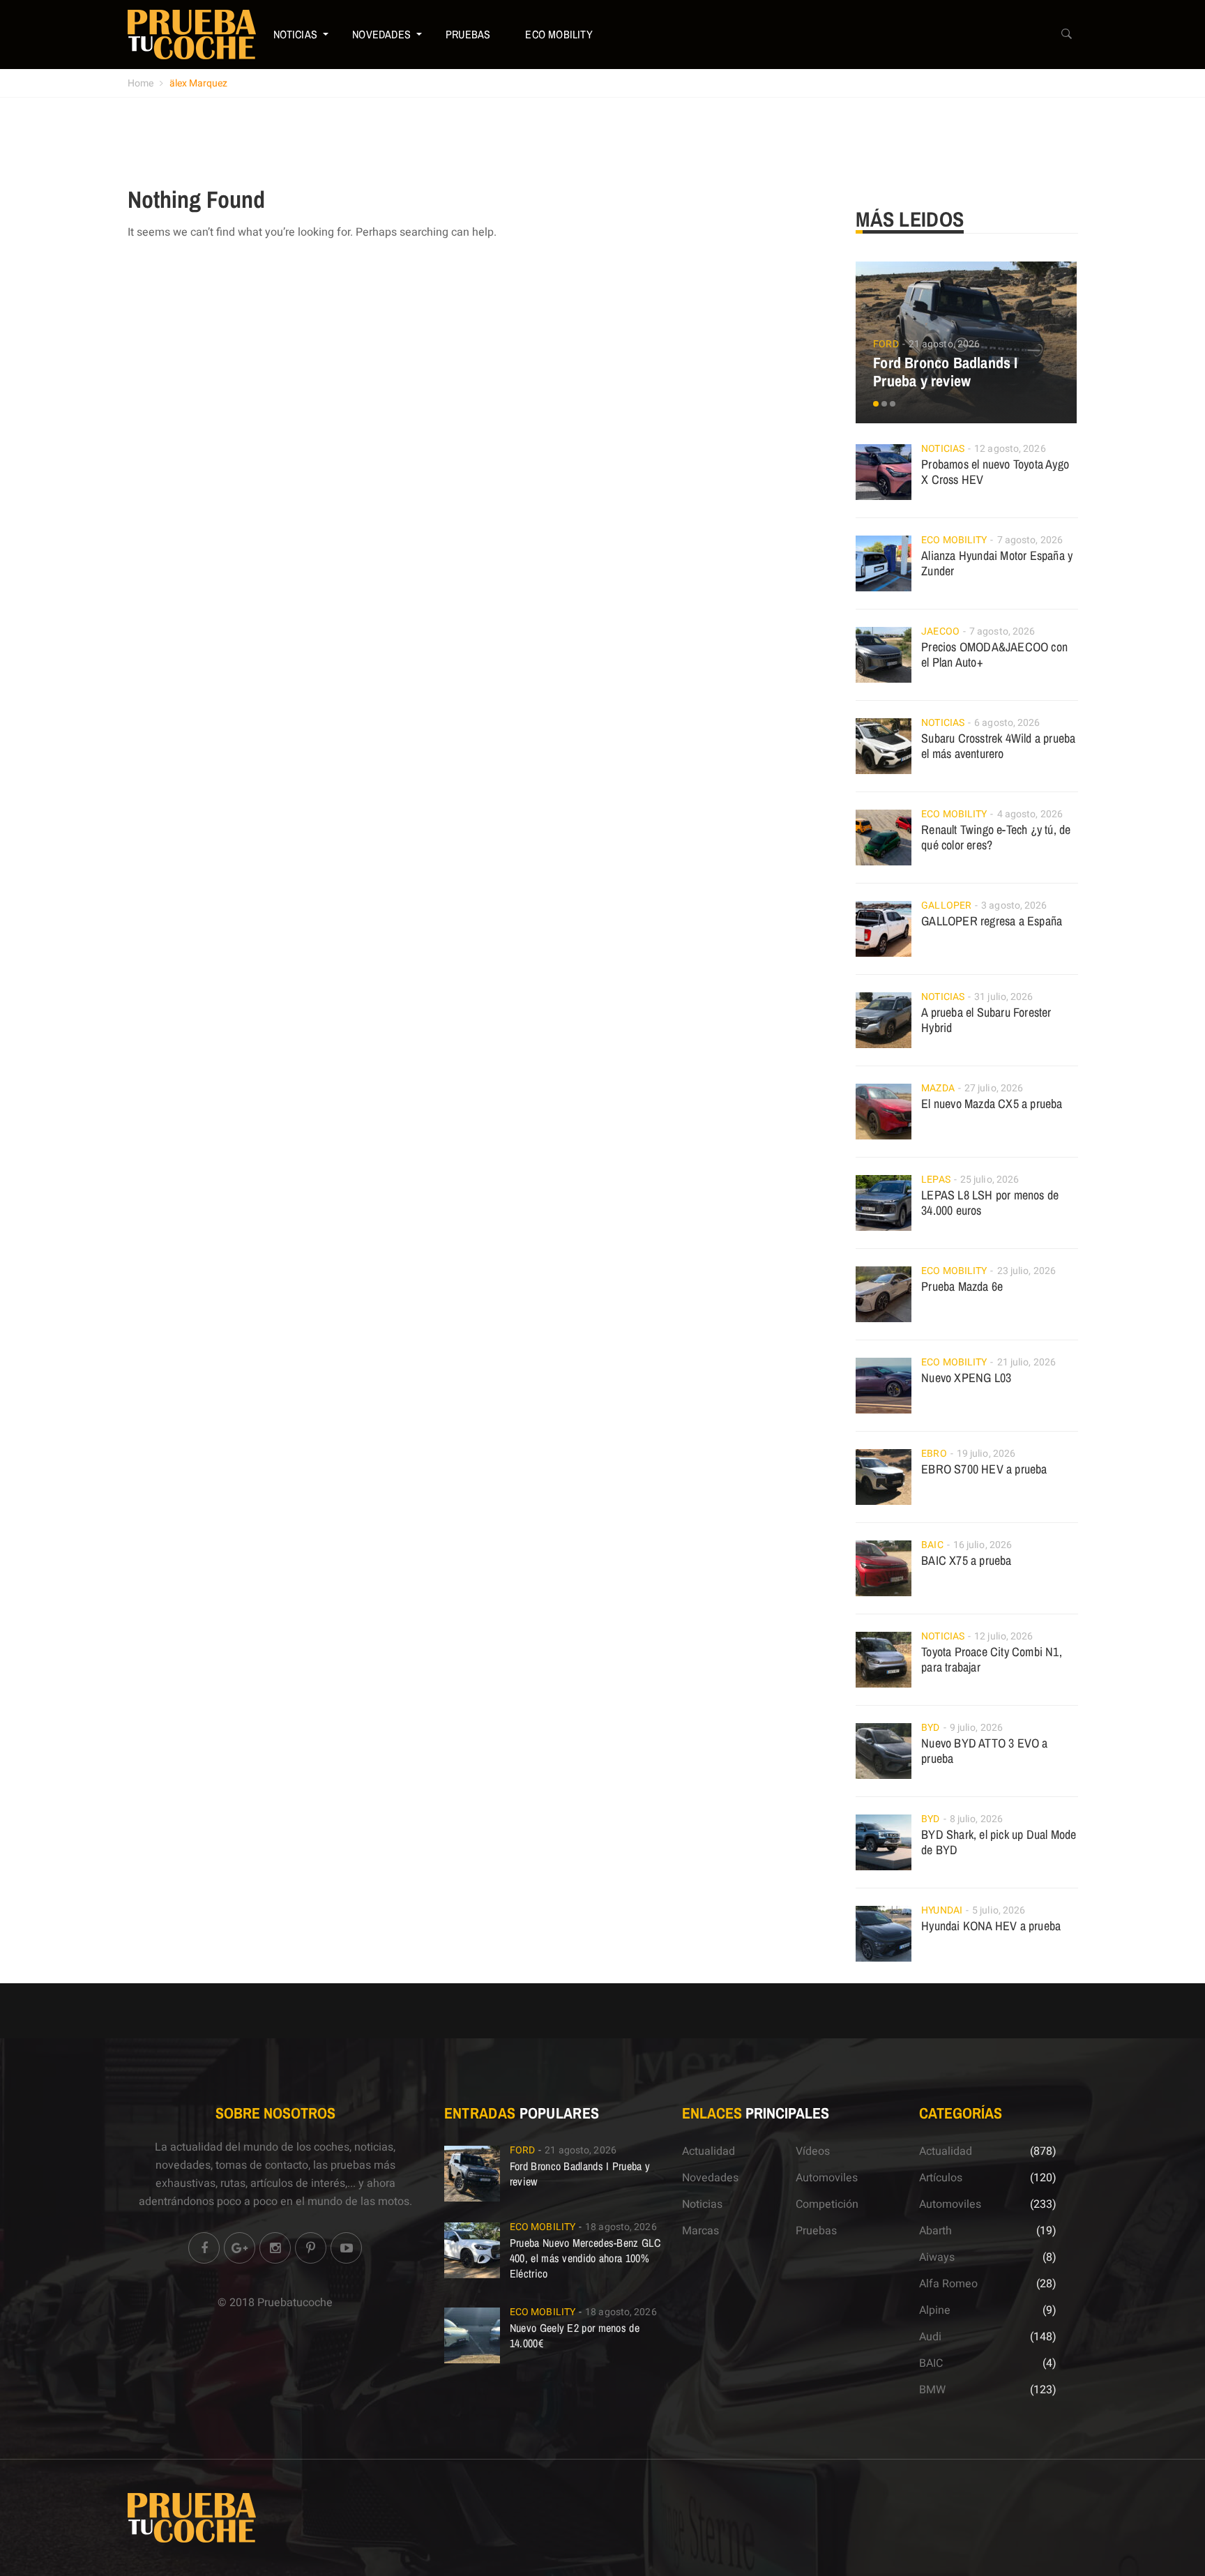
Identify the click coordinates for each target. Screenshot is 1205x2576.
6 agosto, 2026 (1007, 723)
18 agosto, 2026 (621, 2227)
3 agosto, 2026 (1014, 906)
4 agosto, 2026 (1030, 814)
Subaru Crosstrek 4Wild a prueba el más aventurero (998, 746)
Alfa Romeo (948, 2284)
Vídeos (813, 2151)
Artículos (941, 2178)
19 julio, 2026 (986, 1454)
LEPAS (936, 1180)
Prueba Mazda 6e (962, 1286)
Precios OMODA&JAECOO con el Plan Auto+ (994, 654)
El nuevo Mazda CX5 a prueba (992, 1104)
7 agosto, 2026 (1030, 540)
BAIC (932, 1545)
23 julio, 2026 (1026, 1271)
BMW (932, 2390)
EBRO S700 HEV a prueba (984, 1469)
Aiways (937, 2257)
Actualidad (708, 2151)
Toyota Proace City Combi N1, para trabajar (992, 1659)
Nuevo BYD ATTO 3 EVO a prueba (984, 1751)
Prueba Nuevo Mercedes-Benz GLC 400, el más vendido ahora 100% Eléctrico (585, 2258)
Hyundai (942, 1910)
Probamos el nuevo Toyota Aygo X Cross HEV (995, 472)
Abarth (935, 2231)
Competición (827, 2204)
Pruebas (468, 34)
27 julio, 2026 (994, 1088)
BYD (930, 1728)
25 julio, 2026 (990, 1180)
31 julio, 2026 (1003, 997)
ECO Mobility (559, 34)
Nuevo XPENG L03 (966, 1378)
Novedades (381, 34)
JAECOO (940, 631)
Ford (886, 344)
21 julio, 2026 (1026, 1362)
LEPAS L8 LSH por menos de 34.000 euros (990, 1203)
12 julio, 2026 (1003, 1636)
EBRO (934, 1454)
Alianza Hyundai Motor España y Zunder (997, 563)
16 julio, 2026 (983, 1545)
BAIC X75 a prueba (966, 1560)
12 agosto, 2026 (1010, 449)
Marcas (700, 2231)
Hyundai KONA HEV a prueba (991, 1926)
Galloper (946, 906)
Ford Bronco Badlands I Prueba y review (945, 372)
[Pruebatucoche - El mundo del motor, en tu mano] (192, 34)
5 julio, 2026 (999, 1910)
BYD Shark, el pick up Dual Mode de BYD (999, 1842)
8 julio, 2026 (976, 1819)
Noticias (296, 34)
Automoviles (827, 2178)
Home (141, 83)
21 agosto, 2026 (945, 344)
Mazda (938, 1088)
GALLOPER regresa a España (992, 921)
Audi (930, 2337)
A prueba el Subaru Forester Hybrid (986, 1020)
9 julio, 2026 (976, 1728)
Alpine (935, 2310)
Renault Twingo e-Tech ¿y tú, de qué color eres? (996, 837)
